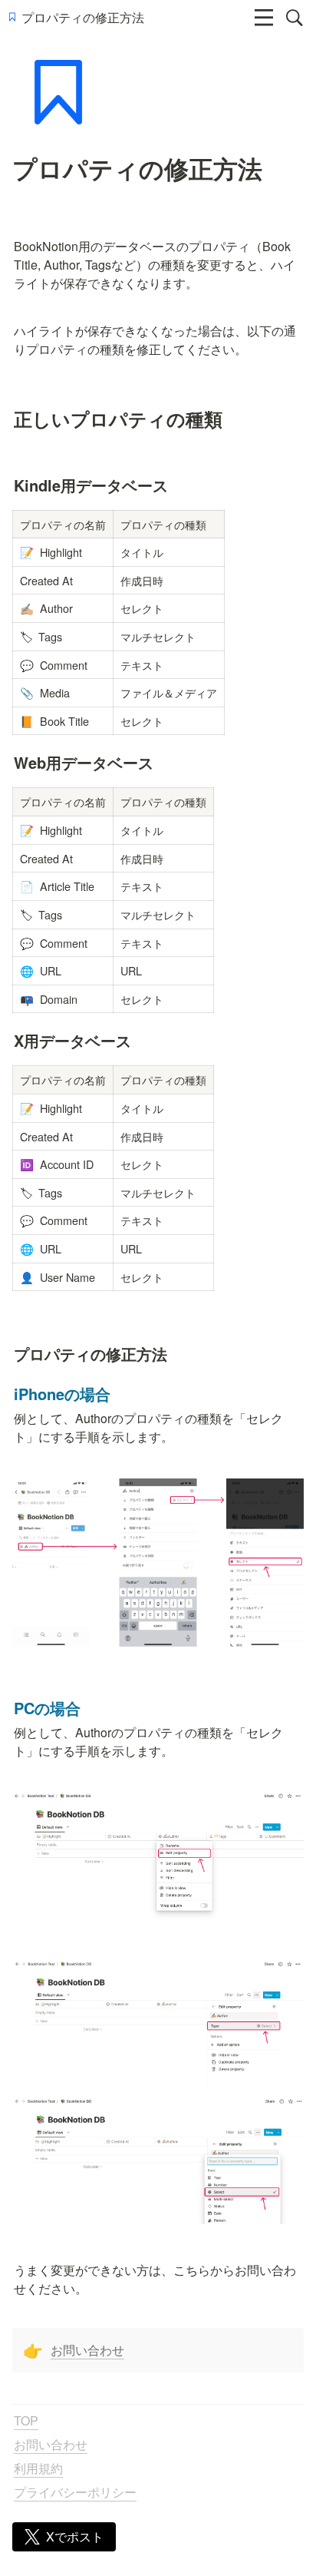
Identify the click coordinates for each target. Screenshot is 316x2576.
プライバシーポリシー (75, 2492)
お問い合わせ (87, 2350)
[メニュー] (264, 18)
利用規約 (38, 2468)
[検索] (295, 18)
